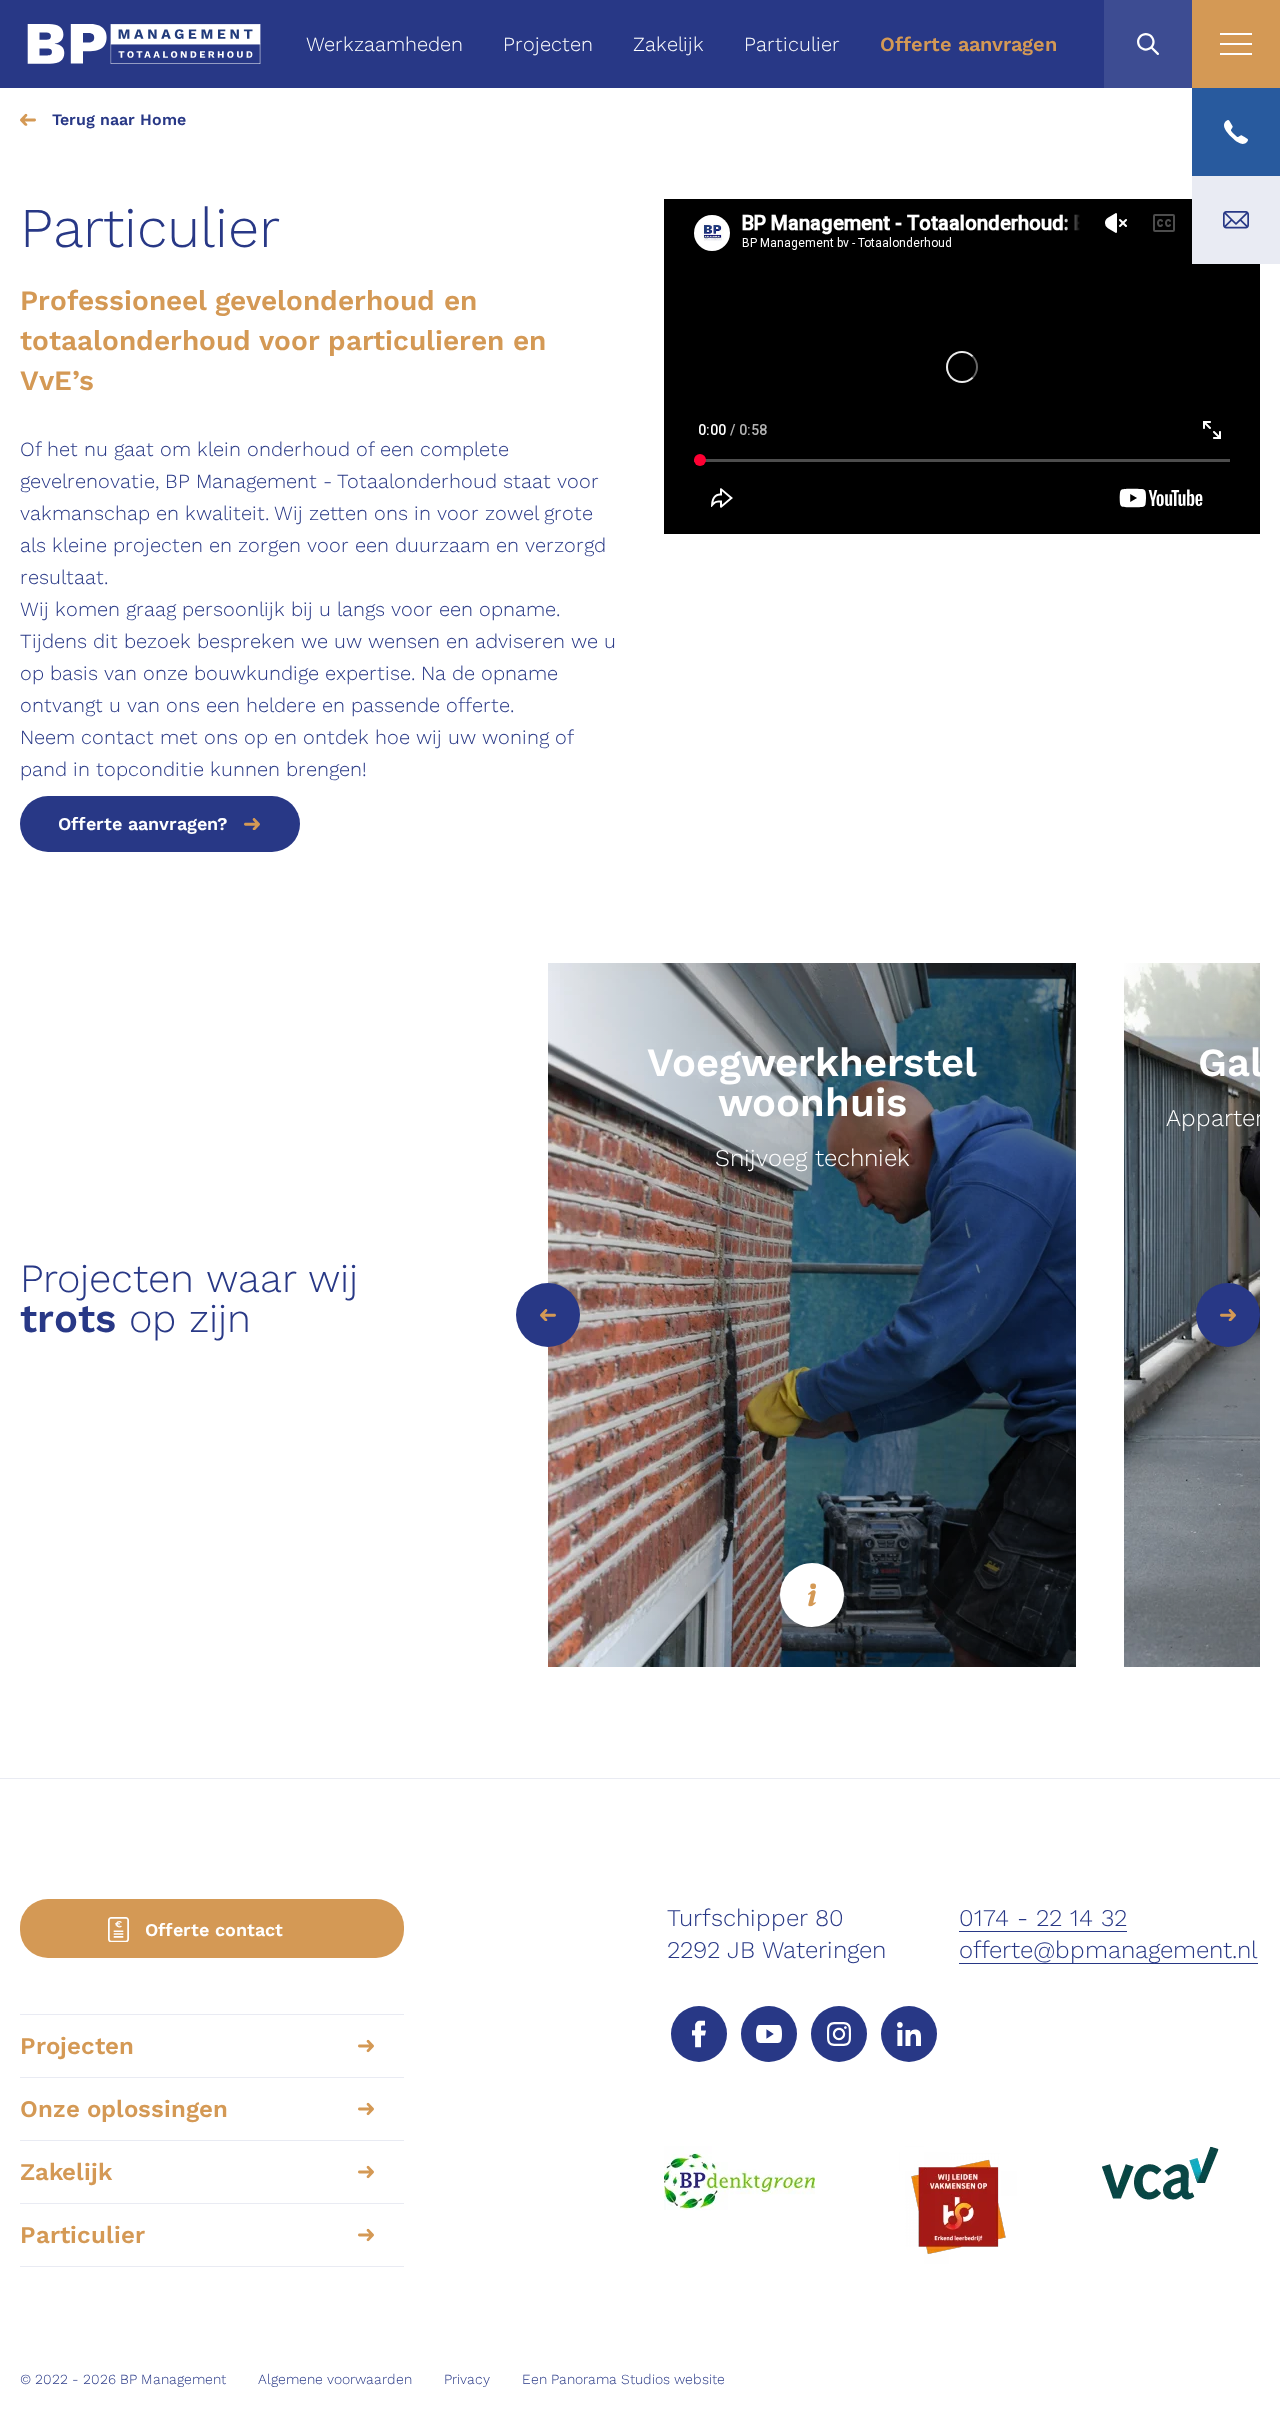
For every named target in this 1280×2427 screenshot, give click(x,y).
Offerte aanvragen (968, 44)
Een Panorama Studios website (623, 2379)
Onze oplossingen (124, 2109)
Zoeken (1148, 44)
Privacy (467, 2379)
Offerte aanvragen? (143, 823)
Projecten (548, 44)
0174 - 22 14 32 (1043, 1918)
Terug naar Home (119, 119)
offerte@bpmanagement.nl (1108, 1950)
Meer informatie (812, 1595)
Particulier (792, 44)
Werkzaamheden (384, 44)
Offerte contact (214, 1929)
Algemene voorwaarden (335, 2379)
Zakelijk (668, 44)
